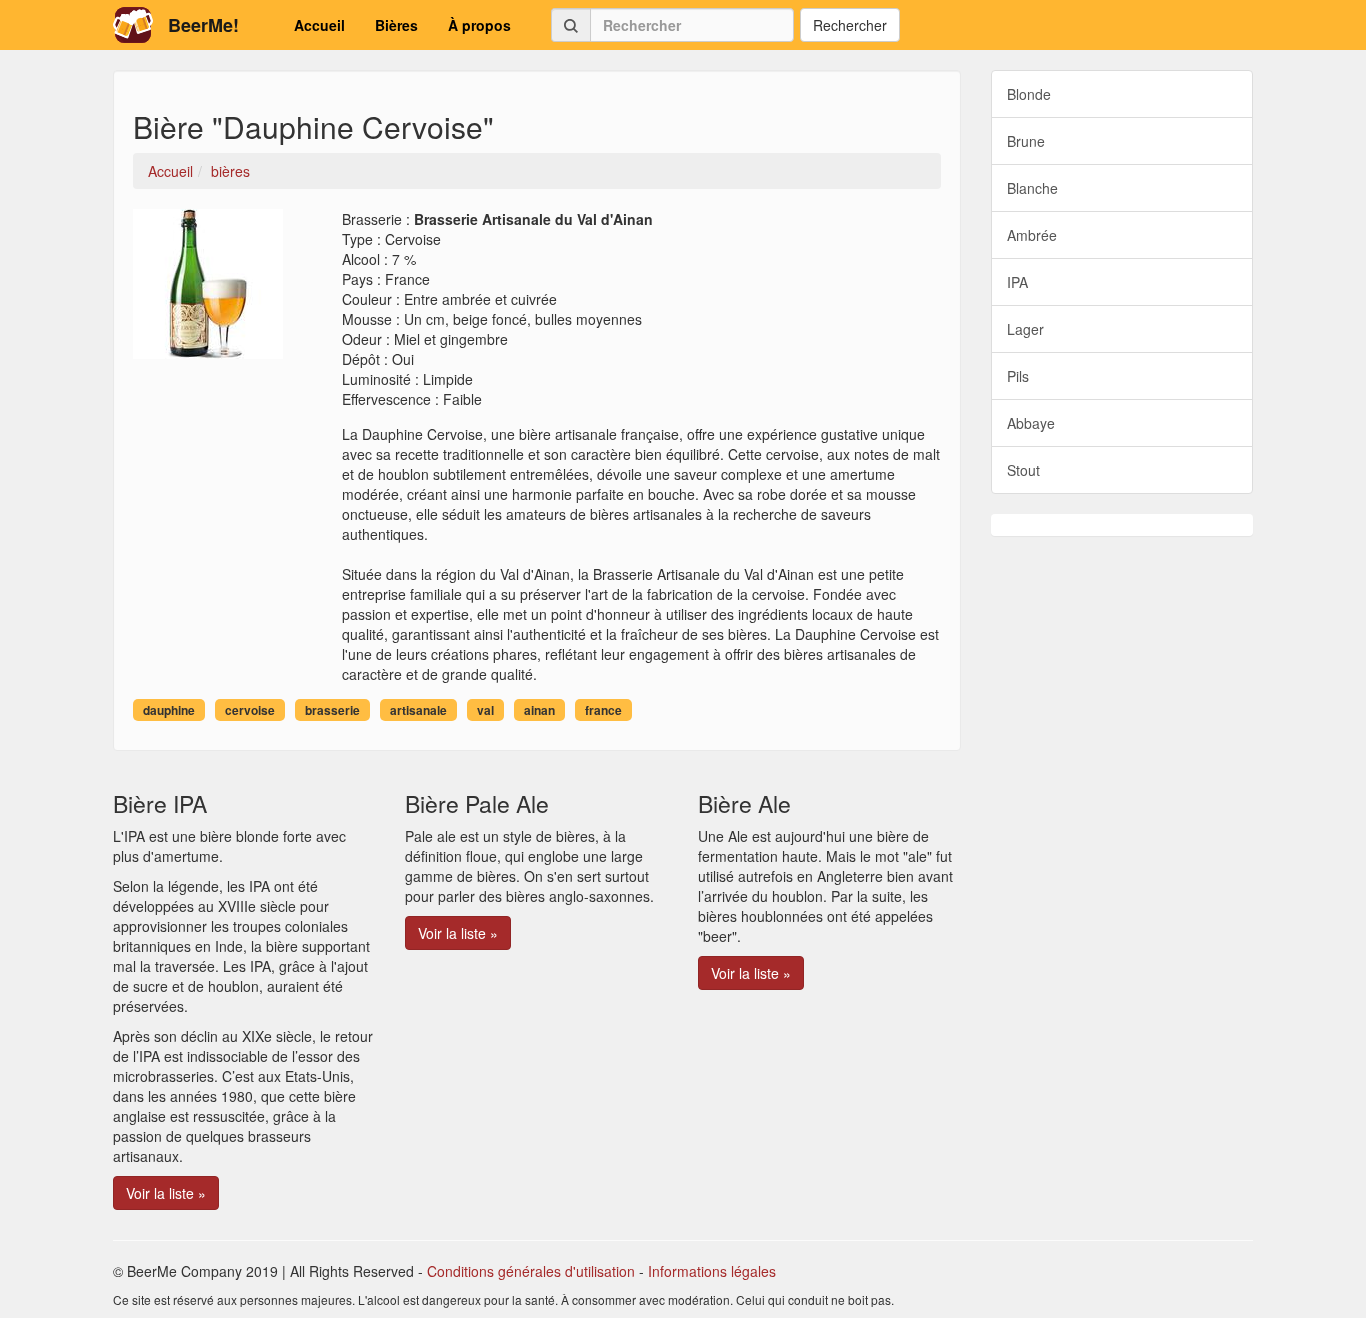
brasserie (332, 710)
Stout (1023, 470)
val (485, 710)
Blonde (1029, 94)
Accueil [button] (319, 25)
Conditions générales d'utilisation (531, 1271)
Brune (1026, 141)
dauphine (169, 710)
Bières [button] (396, 25)
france (603, 710)
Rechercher (850, 25)
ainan (539, 710)
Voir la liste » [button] (166, 1193)
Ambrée (1032, 235)
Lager (1025, 329)
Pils (1018, 376)
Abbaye (1031, 423)
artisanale (418, 710)
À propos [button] (479, 25)
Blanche (1032, 188)
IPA (1017, 282)
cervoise (250, 710)
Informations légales (712, 1271)
